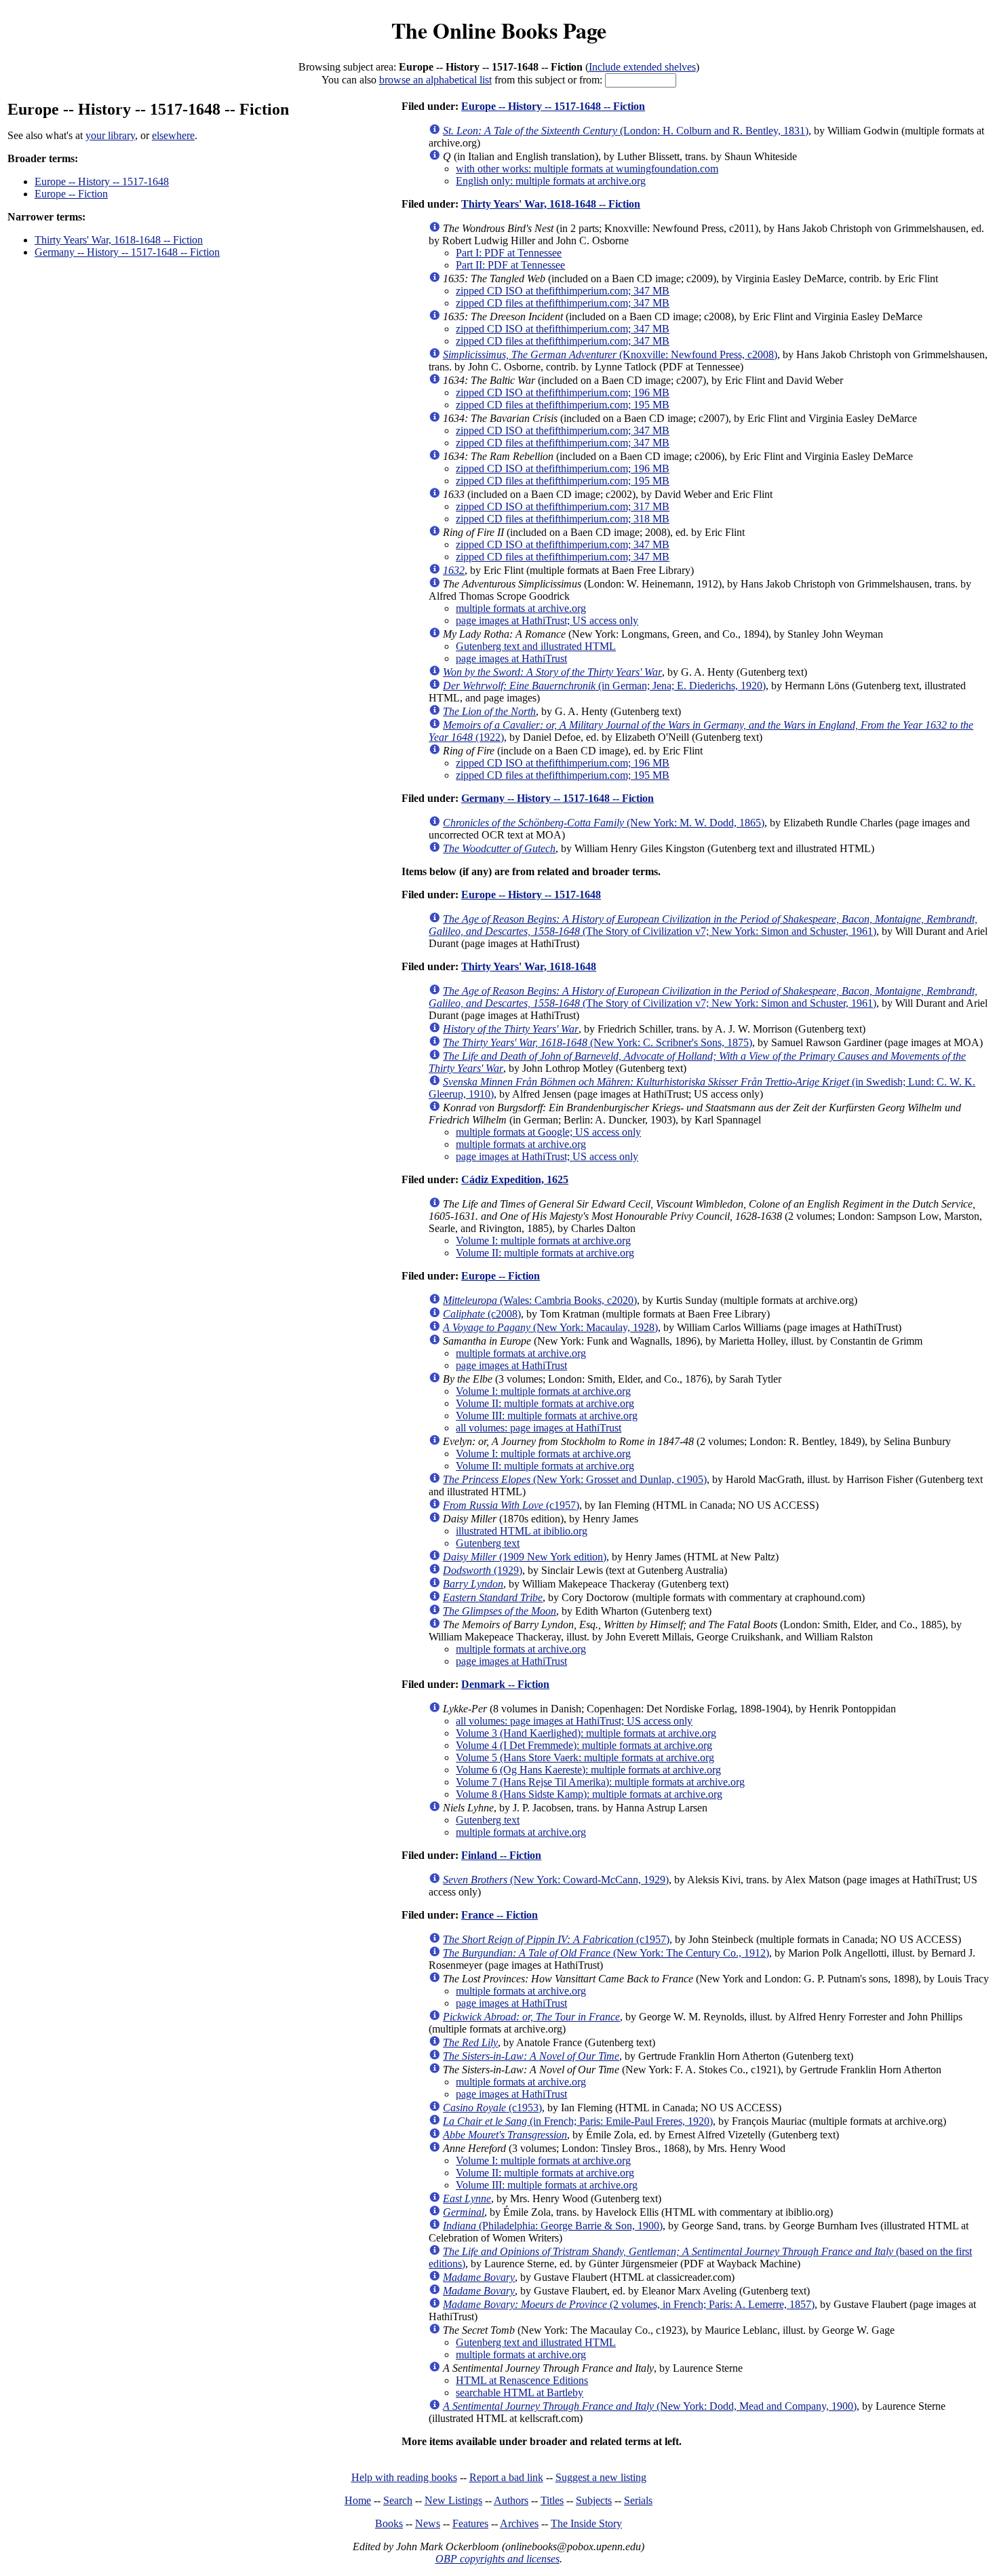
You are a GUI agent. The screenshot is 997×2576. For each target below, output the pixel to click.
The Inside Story (586, 2523)
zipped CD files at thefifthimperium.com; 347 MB (563, 303)
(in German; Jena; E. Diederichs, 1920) (604, 686)
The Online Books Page (499, 30)
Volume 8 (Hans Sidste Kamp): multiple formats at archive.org (589, 1794)
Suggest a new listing (601, 2477)
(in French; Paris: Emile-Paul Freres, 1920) (578, 2121)
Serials (638, 2500)
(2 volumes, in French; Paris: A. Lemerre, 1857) (629, 2304)
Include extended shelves (642, 67)
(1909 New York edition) (525, 1557)
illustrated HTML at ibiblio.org (522, 1531)
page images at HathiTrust (511, 658)
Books (389, 2523)
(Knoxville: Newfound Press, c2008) (610, 354)
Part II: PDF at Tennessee (510, 265)
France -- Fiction (500, 1915)
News (428, 2523)
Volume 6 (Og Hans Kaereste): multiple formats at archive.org (588, 1770)
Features (470, 2523)
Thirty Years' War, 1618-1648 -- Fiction (119, 240)
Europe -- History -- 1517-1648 (102, 181)
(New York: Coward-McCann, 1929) (556, 1880)
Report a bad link (506, 2477)
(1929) (483, 1570)
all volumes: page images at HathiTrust (539, 1428)
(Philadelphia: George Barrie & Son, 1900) (553, 2226)
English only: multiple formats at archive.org (551, 181)
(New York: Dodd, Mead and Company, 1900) (650, 2406)
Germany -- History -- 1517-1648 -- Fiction (127, 252)
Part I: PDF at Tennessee (509, 253)
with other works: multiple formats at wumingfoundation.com (587, 169)
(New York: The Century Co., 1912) (606, 1953)
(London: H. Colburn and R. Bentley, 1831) (626, 131)
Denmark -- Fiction (505, 1684)
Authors (511, 2500)
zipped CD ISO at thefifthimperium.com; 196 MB (563, 392)
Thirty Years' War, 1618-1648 (529, 966)
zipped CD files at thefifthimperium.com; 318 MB (563, 519)
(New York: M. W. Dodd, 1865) (604, 823)
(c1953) (492, 2108)
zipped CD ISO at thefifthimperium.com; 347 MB (563, 291)
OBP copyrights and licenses (497, 2559)
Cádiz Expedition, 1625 (515, 1179)
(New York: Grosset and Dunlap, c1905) (575, 1479)
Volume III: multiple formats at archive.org (547, 1416)
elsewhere (173, 135)
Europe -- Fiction (71, 194)
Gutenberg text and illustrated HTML (536, 646)
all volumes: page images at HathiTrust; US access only (574, 1721)
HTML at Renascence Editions (522, 2380)
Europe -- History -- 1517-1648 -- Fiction (553, 106)
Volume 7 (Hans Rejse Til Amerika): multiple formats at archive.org (600, 1782)
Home (358, 2500)
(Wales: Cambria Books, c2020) (540, 1300)
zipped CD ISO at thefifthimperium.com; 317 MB (563, 506)
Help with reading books (404, 2477)
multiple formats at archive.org (521, 608)
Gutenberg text (488, 1543)
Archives (519, 2523)
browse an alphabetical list (435, 80)
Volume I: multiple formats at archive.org (543, 1241)
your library (110, 135)
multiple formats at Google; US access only (548, 1132)
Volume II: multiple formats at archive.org (545, 1253)
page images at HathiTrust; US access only (547, 620)
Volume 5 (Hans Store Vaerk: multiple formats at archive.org (585, 1757)
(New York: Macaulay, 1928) (550, 1327)
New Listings (453, 2500)
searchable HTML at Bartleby (520, 2392)
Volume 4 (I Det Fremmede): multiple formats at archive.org (584, 1745)
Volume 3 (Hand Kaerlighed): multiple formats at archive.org (586, 1733)
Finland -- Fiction (501, 1855)
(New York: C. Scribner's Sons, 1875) (598, 1042)
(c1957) (511, 1505)
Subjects (594, 2500)
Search (398, 2500)
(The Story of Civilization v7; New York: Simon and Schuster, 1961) (703, 925)
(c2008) (482, 1314)
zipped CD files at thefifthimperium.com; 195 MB (563, 405)
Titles (552, 2500)
